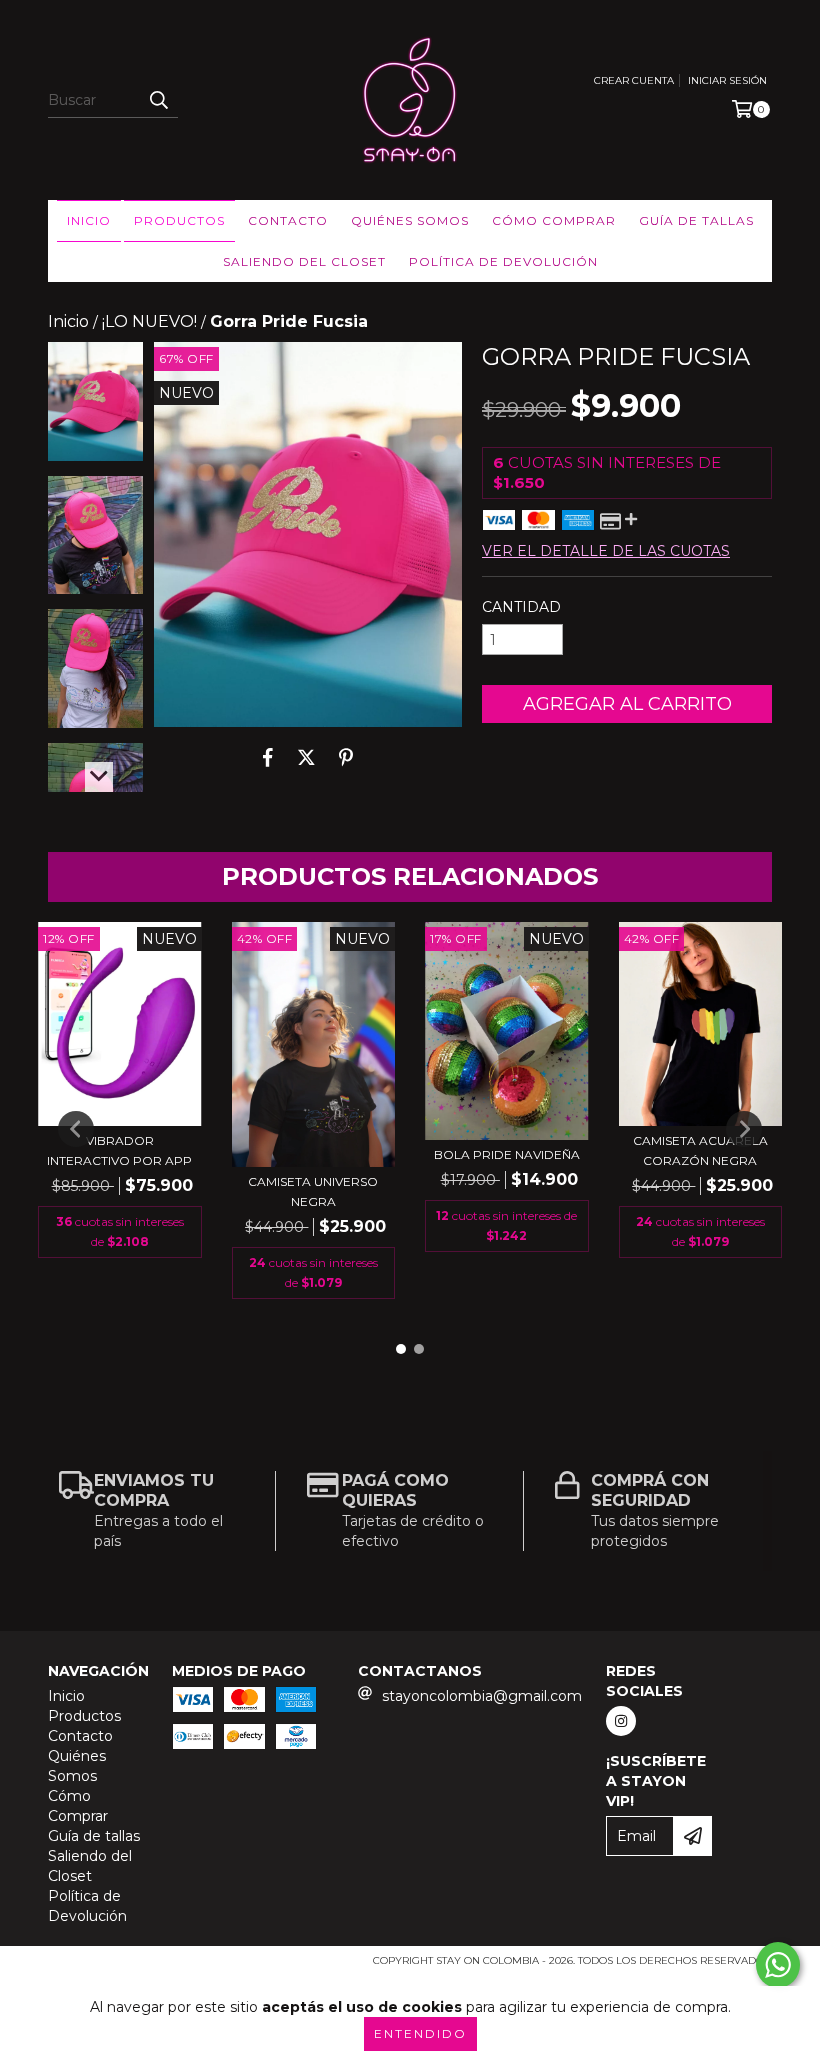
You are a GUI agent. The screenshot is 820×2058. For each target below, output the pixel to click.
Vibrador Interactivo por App (119, 1150)
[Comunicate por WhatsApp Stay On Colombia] (778, 1965)
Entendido (420, 2033)
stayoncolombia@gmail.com (482, 1696)
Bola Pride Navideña (507, 1154)
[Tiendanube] (135, 1967)
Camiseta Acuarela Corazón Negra (700, 1150)
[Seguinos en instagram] (621, 1721)
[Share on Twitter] (306, 757)
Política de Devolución (503, 261)
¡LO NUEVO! (149, 321)
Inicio (89, 220)
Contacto (288, 220)
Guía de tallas (696, 220)
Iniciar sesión (727, 80)
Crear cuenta (634, 80)
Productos (179, 220)
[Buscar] (158, 100)
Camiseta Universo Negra (313, 1191)
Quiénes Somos (410, 220)
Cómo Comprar (554, 220)
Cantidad (521, 607)
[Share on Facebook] (268, 757)
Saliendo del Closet (304, 261)
